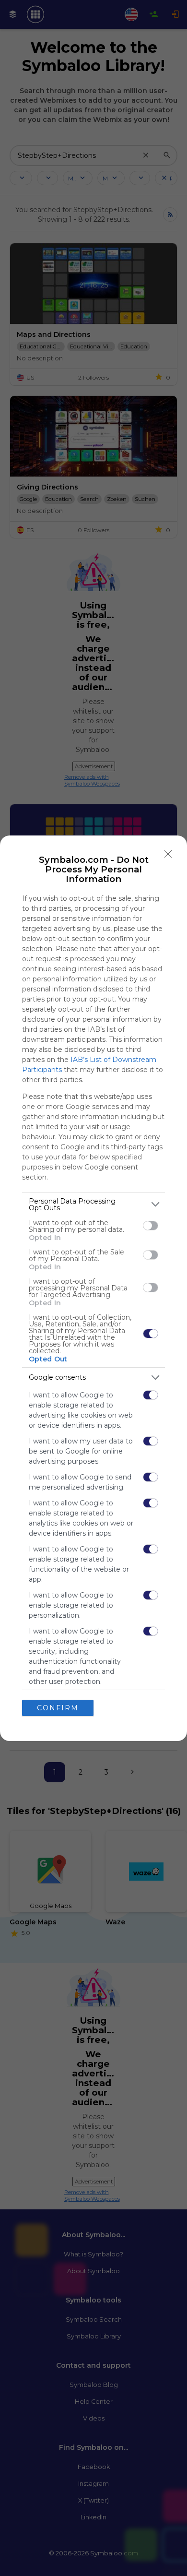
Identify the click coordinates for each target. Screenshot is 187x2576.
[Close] (168, 854)
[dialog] (93, 1288)
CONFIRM (58, 1708)
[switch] (151, 1226)
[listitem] (93, 1205)
